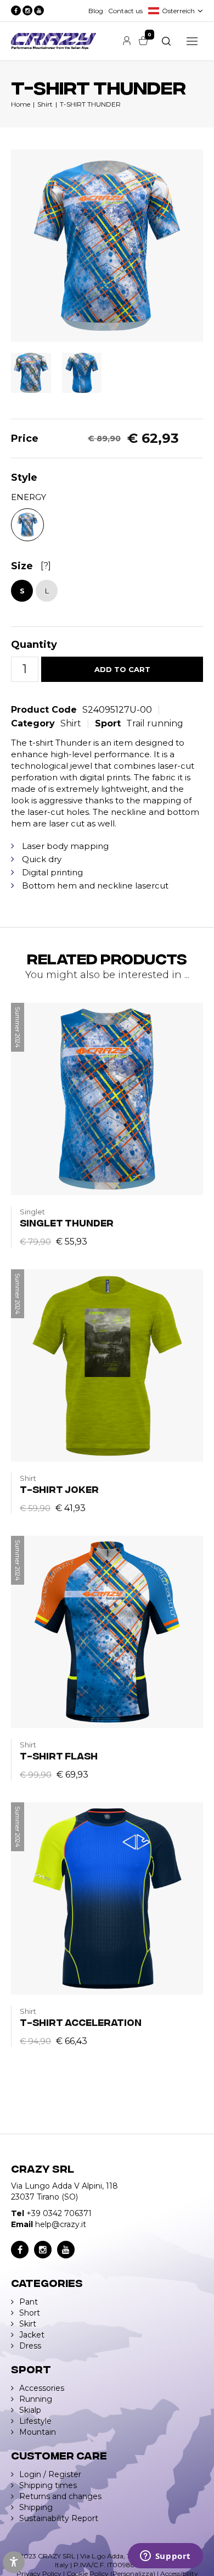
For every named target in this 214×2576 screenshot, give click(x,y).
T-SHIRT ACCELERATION (81, 2022)
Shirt (45, 104)
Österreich (178, 11)
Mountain (38, 2432)
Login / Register (50, 2474)
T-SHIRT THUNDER (90, 104)
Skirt (28, 2324)
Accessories (42, 2388)
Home (21, 104)
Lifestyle (35, 2421)
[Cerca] (166, 41)
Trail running (155, 723)
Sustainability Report (59, 2518)
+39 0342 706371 (59, 2213)
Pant (29, 2302)
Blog (96, 11)
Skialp (30, 2410)
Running (36, 2399)
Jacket (32, 2335)
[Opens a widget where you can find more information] (165, 2557)
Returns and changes (60, 2496)
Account (127, 41)
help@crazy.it (61, 2224)
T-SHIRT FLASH (59, 1755)
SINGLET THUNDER (67, 1222)
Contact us (125, 11)
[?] (46, 566)
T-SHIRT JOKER (59, 1489)
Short (30, 2313)
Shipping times (48, 2485)
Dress (30, 2346)
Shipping (36, 2507)
